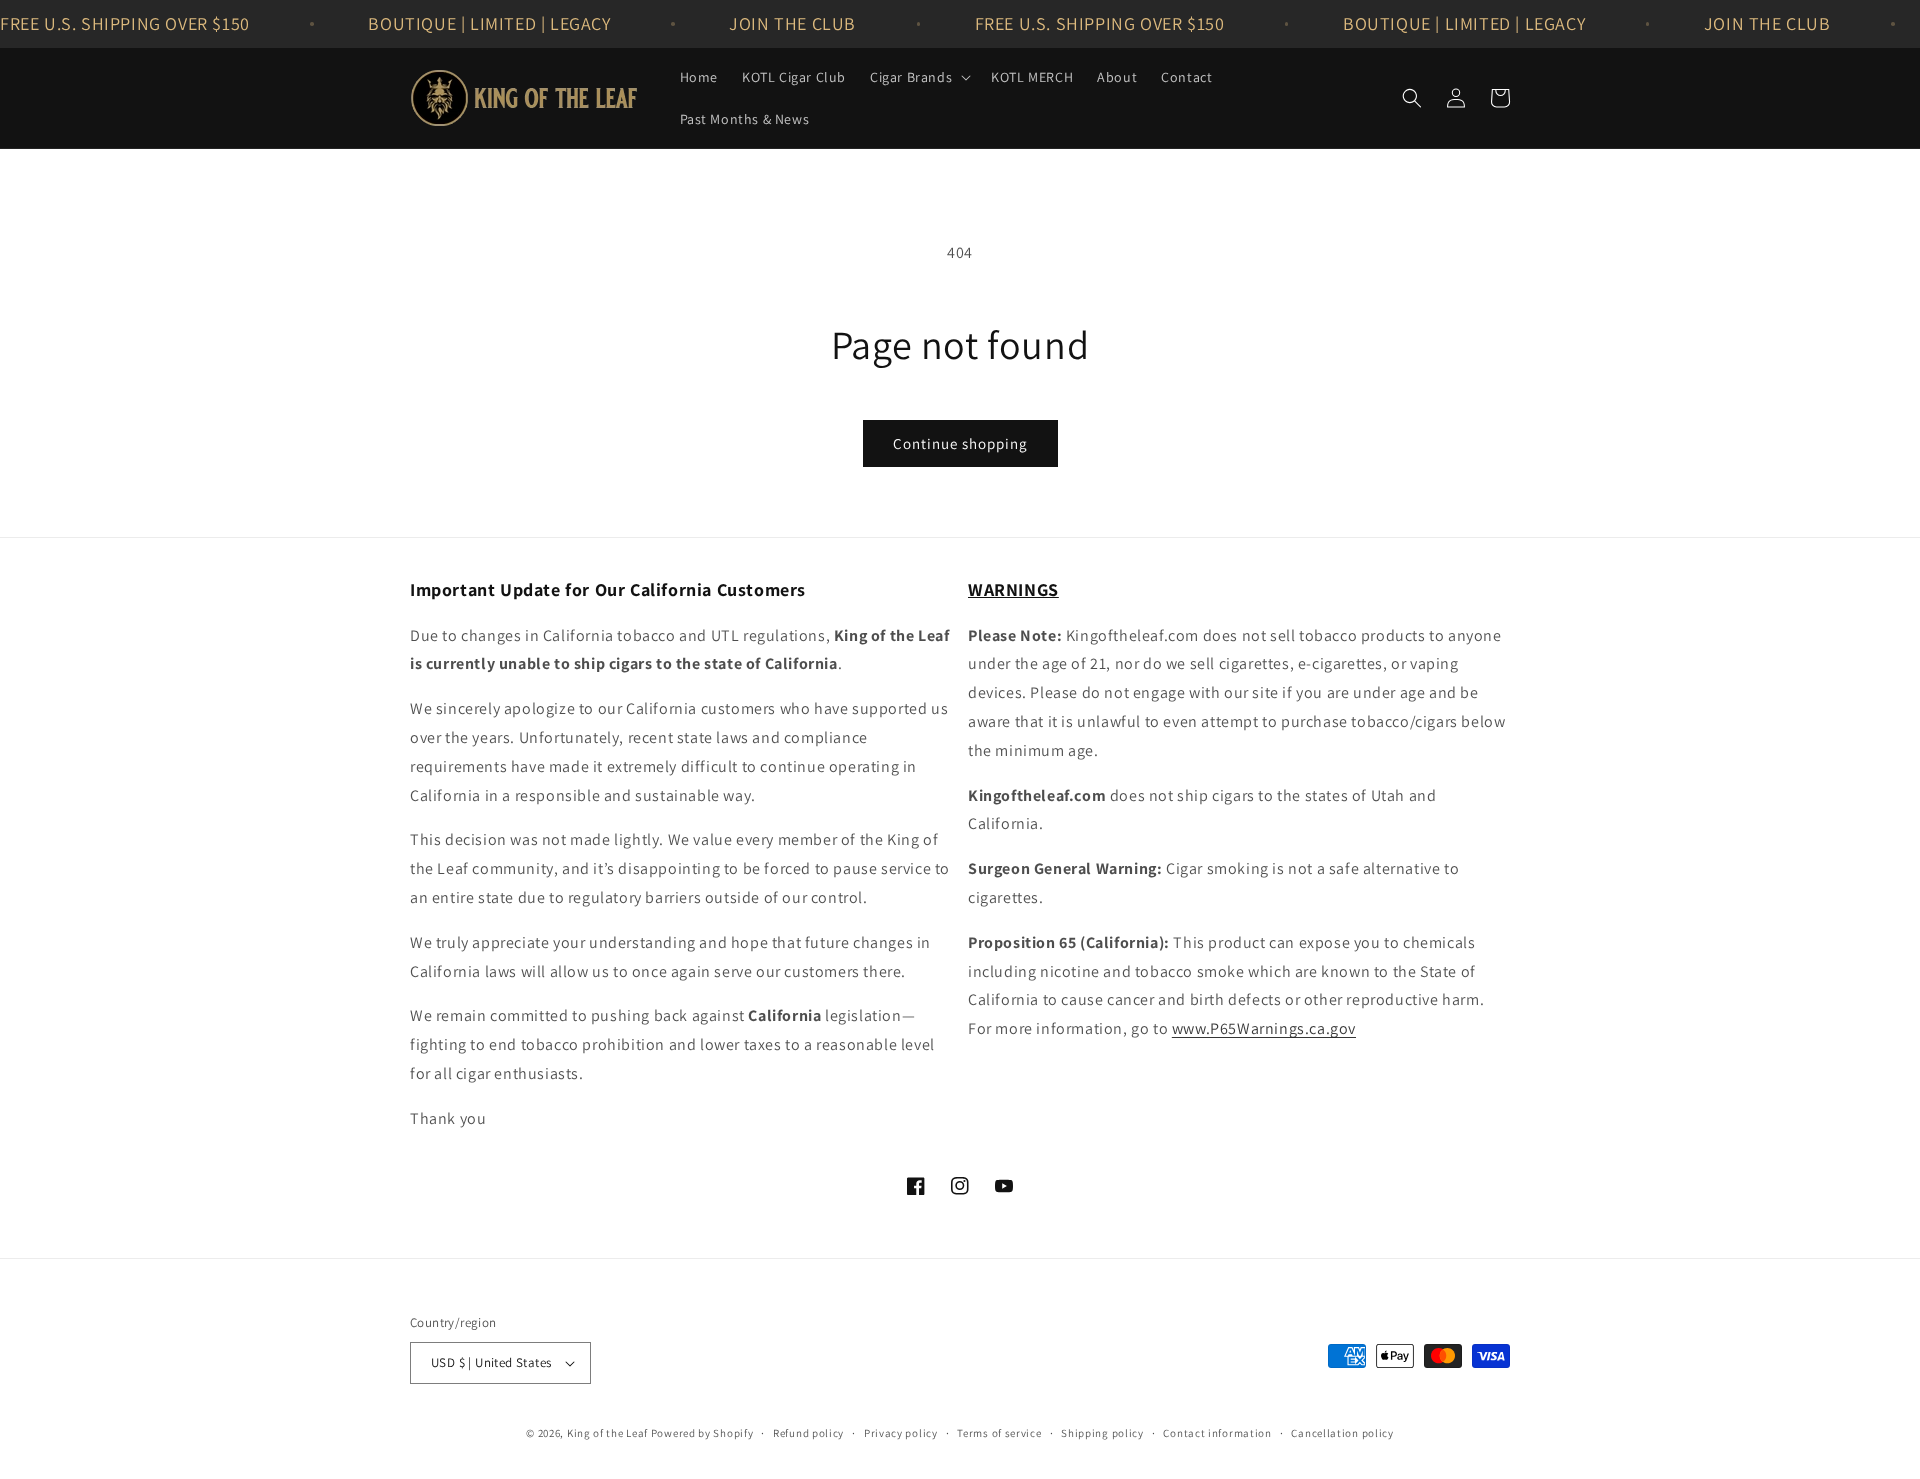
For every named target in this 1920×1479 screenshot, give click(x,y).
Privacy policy (901, 1433)
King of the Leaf (607, 1433)
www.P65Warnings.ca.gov (1264, 1028)
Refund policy (808, 1433)
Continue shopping (960, 443)
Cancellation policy (1342, 1433)
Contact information (1217, 1433)
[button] (918, 77)
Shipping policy (1102, 1433)
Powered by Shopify (702, 1433)
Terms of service (999, 1433)
